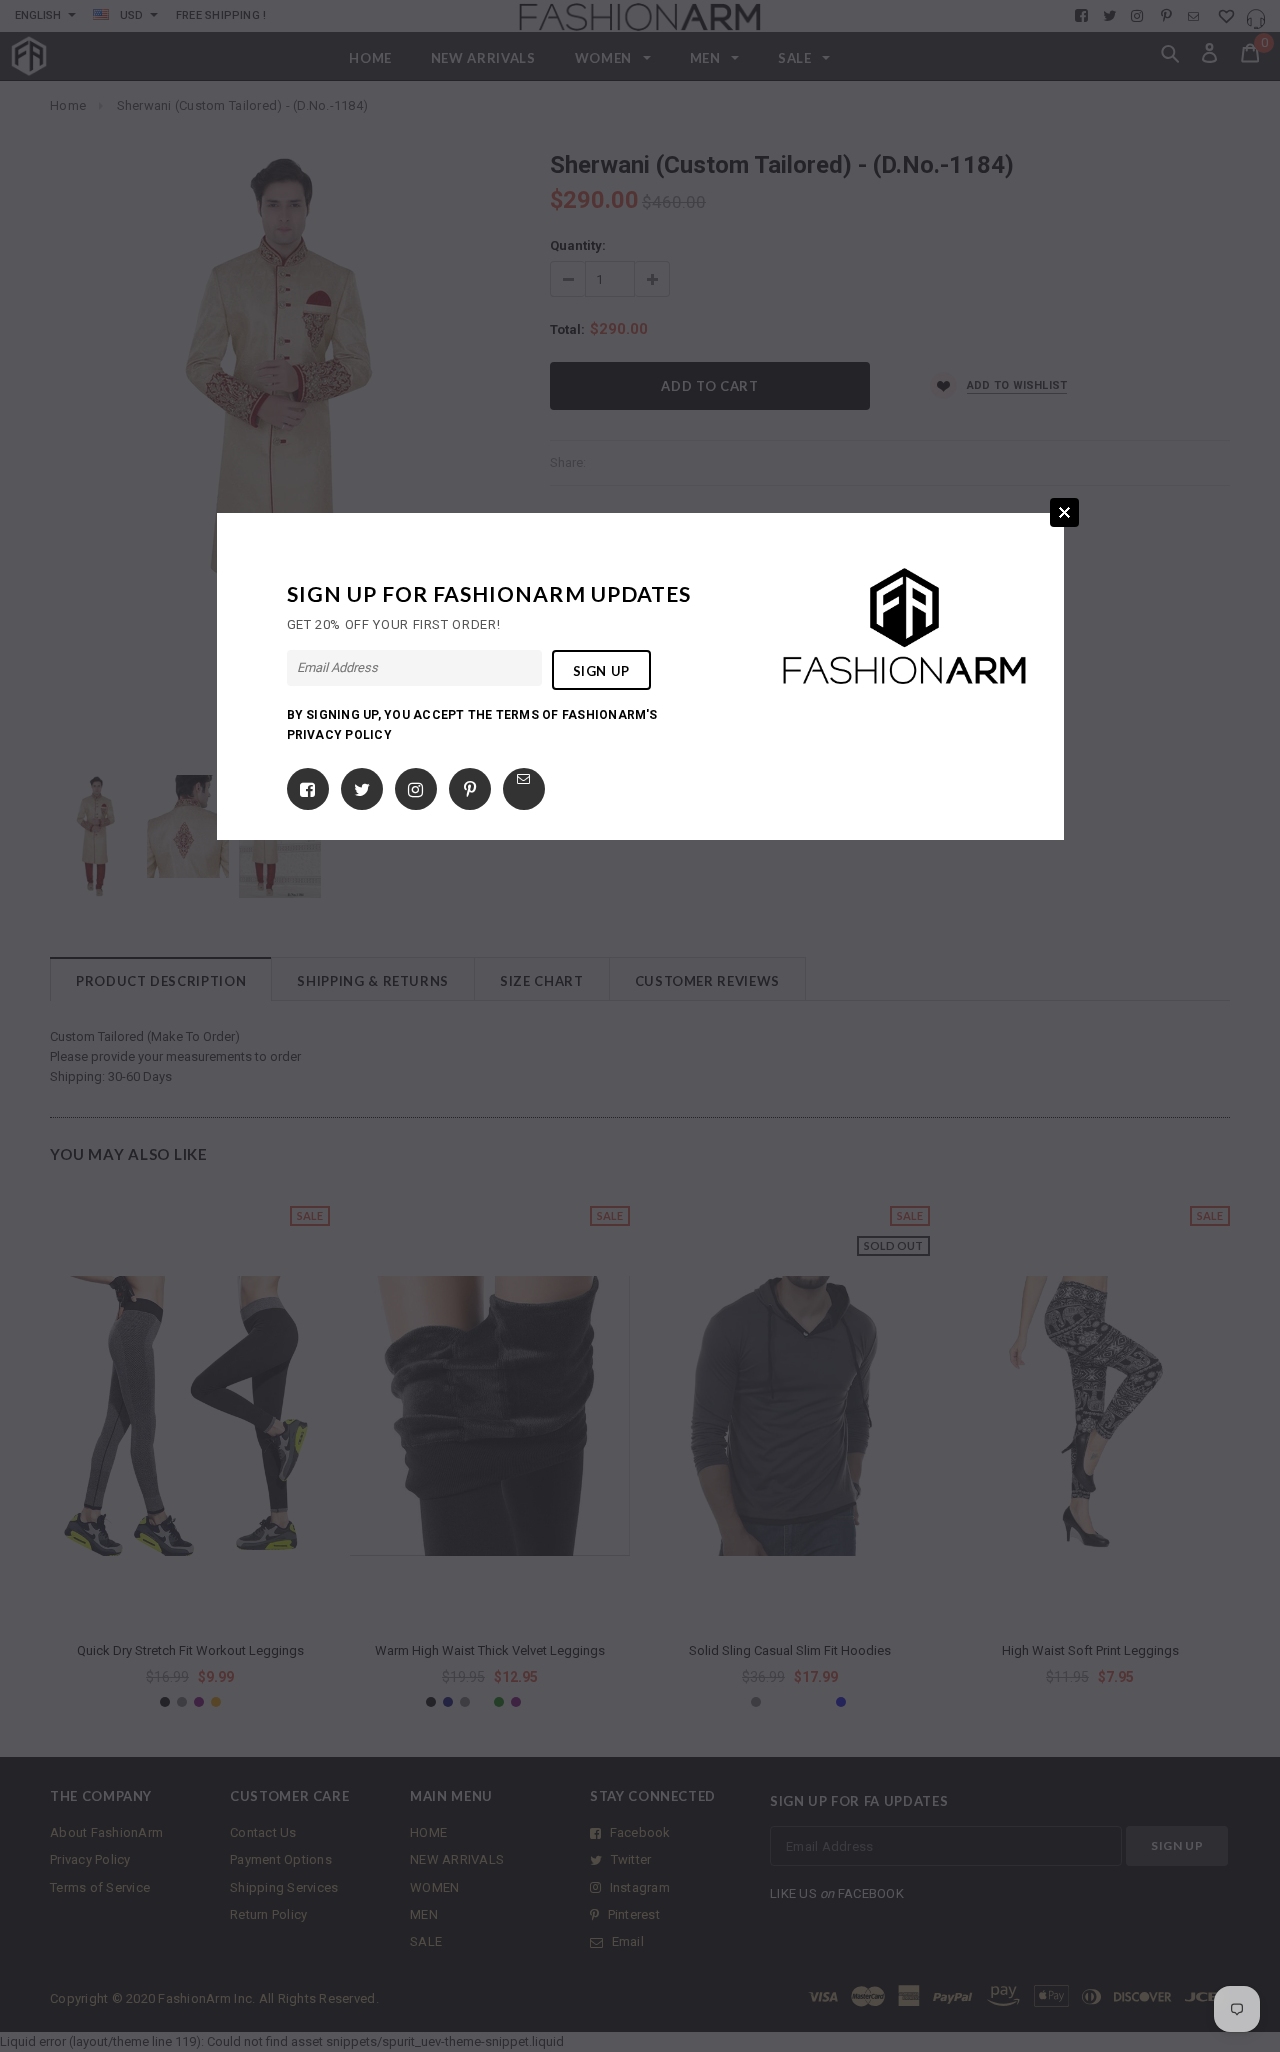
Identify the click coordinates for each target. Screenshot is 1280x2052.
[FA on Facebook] (307, 785)
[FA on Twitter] (362, 785)
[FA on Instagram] (415, 785)
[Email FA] (523, 778)
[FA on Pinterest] (470, 785)
